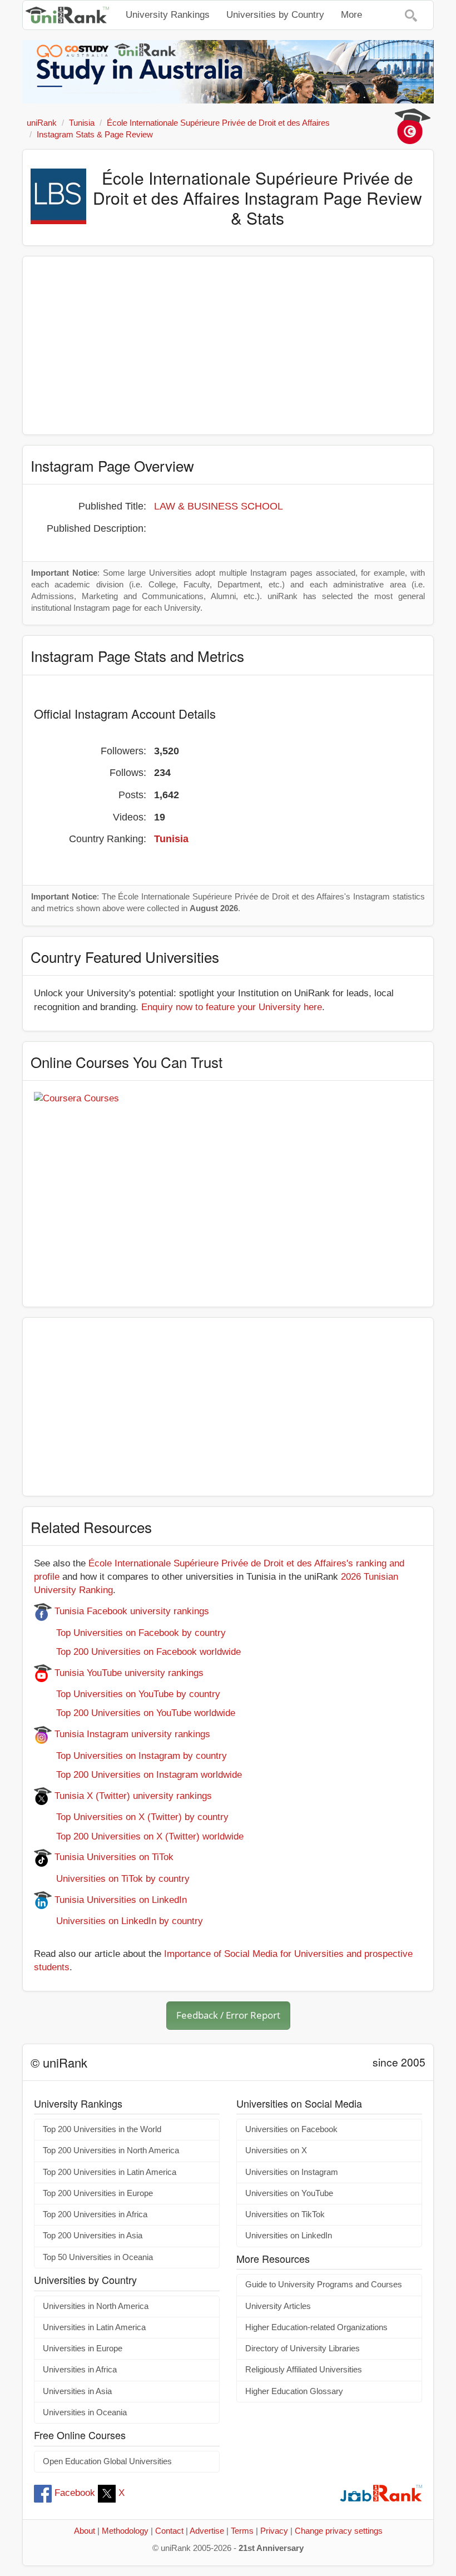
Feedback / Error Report (228, 2015)
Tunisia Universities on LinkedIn (119, 1900)
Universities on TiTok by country (112, 1879)
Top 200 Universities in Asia (93, 2236)
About (85, 2531)
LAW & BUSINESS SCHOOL (219, 506)
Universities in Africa (80, 2370)
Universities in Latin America (94, 2327)
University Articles (278, 2306)
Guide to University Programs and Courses (324, 2285)
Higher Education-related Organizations (316, 2327)
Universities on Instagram (292, 2172)
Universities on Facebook (291, 2129)
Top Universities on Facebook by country (130, 1633)
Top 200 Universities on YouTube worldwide (135, 1713)
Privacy (274, 2531)
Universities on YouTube (289, 2193)
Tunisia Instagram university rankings (131, 1734)
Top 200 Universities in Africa (95, 2214)
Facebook (75, 2493)
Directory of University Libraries (303, 2348)
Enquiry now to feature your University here (232, 1007)
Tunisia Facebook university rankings (130, 1611)
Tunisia (171, 839)
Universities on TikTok (285, 2214)
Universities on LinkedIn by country (118, 1921)
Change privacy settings (339, 2531)
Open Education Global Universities (107, 2461)
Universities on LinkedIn (289, 2236)
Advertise (207, 2531)
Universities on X (276, 2150)
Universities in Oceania (85, 2412)
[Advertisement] (228, 345)
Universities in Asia (77, 2391)
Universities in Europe (83, 2348)
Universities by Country (275, 15)
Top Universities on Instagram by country (130, 1756)
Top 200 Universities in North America (111, 2150)
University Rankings (168, 15)
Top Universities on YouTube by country (127, 1694)
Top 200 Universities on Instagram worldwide (138, 1775)
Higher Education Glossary (294, 2391)
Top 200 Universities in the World (102, 2129)
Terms (242, 2531)
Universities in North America (96, 2306)
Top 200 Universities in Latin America (110, 2172)
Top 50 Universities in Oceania (98, 2257)
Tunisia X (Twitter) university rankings (132, 1796)
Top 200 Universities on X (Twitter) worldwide (139, 1836)
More (351, 15)
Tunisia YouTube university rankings (128, 1673)
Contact (169, 2531)
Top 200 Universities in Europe (98, 2193)
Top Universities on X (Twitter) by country (131, 1817)
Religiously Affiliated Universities (304, 2370)
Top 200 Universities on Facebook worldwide (137, 1652)
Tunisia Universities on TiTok (113, 1857)
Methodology (125, 2531)
